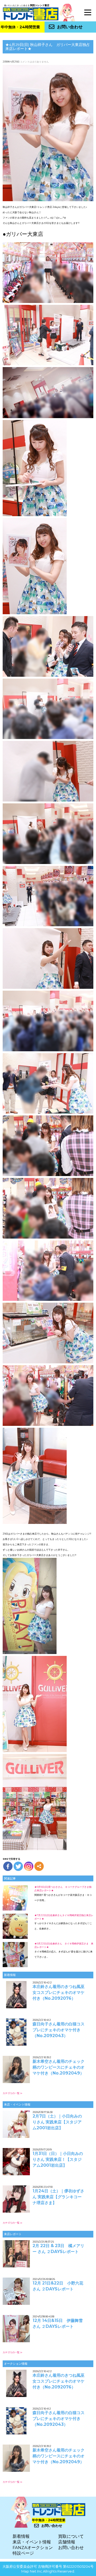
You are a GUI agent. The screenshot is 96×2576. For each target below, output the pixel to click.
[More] (39, 1866)
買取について (71, 2536)
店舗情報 (67, 2542)
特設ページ (23, 2553)
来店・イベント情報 (32, 2542)
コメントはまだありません (34, 62)
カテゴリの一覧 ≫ (13, 2093)
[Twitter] (18, 1866)
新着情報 (21, 2536)
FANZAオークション (33, 2548)
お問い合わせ (70, 27)
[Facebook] (8, 1866)
